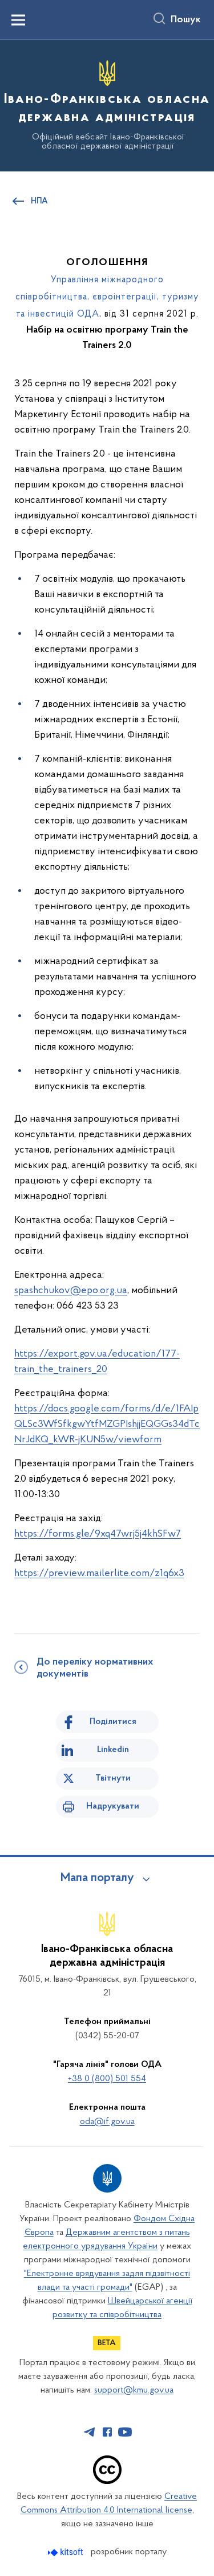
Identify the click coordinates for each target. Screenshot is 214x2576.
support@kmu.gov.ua (134, 2390)
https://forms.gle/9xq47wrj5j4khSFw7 (98, 1534)
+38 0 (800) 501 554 (107, 2079)
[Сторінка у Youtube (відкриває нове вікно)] (125, 2432)
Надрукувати (113, 1806)
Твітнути (113, 1778)
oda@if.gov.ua (107, 2122)
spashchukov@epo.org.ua (71, 1291)
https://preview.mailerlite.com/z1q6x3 (99, 1574)
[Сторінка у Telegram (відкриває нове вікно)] (90, 2432)
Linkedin (113, 1750)
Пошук (186, 20)
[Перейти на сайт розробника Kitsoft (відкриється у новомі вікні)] (66, 2552)
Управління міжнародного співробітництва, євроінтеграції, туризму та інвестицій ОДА (107, 297)
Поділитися (113, 1722)
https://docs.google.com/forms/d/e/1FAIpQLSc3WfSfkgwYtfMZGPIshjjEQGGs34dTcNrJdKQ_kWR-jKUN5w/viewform (107, 1425)
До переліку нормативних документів (95, 1668)
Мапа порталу (97, 1878)
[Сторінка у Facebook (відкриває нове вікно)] (107, 2432)
